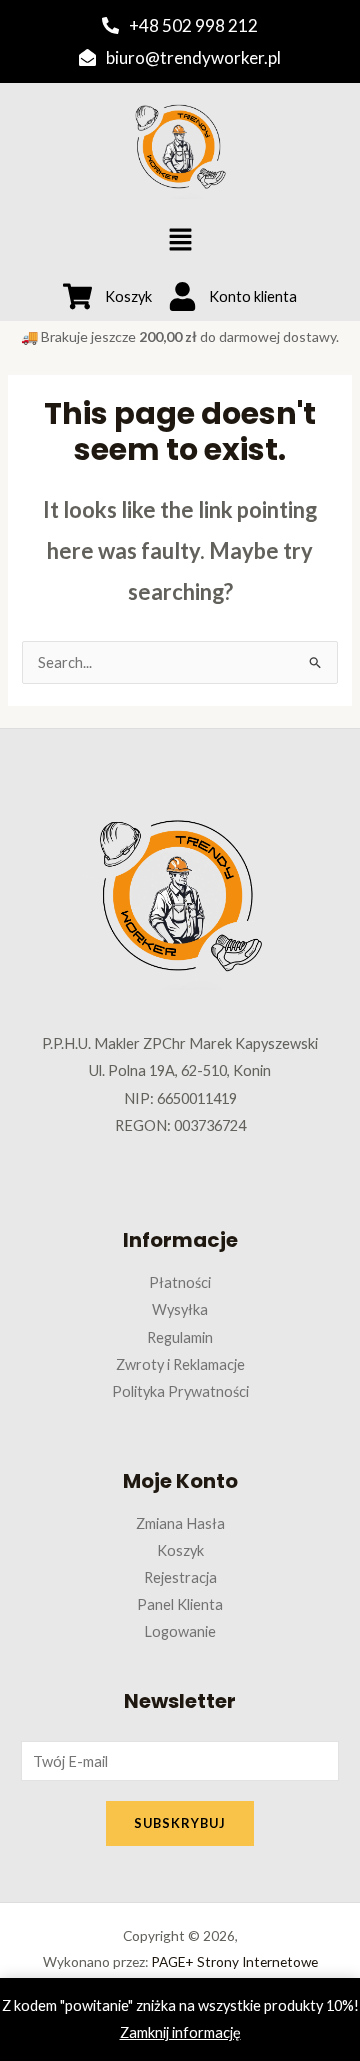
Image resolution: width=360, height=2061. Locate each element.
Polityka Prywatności (180, 1391)
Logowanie (180, 1631)
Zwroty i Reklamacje (180, 1364)
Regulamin (180, 1337)
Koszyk (180, 1550)
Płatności (180, 1282)
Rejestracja (180, 1577)
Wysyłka (180, 1309)
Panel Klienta (180, 1604)
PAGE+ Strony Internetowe (234, 1961)
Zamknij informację (180, 2032)
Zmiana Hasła (180, 1523)
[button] (180, 240)
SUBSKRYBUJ (180, 1823)
